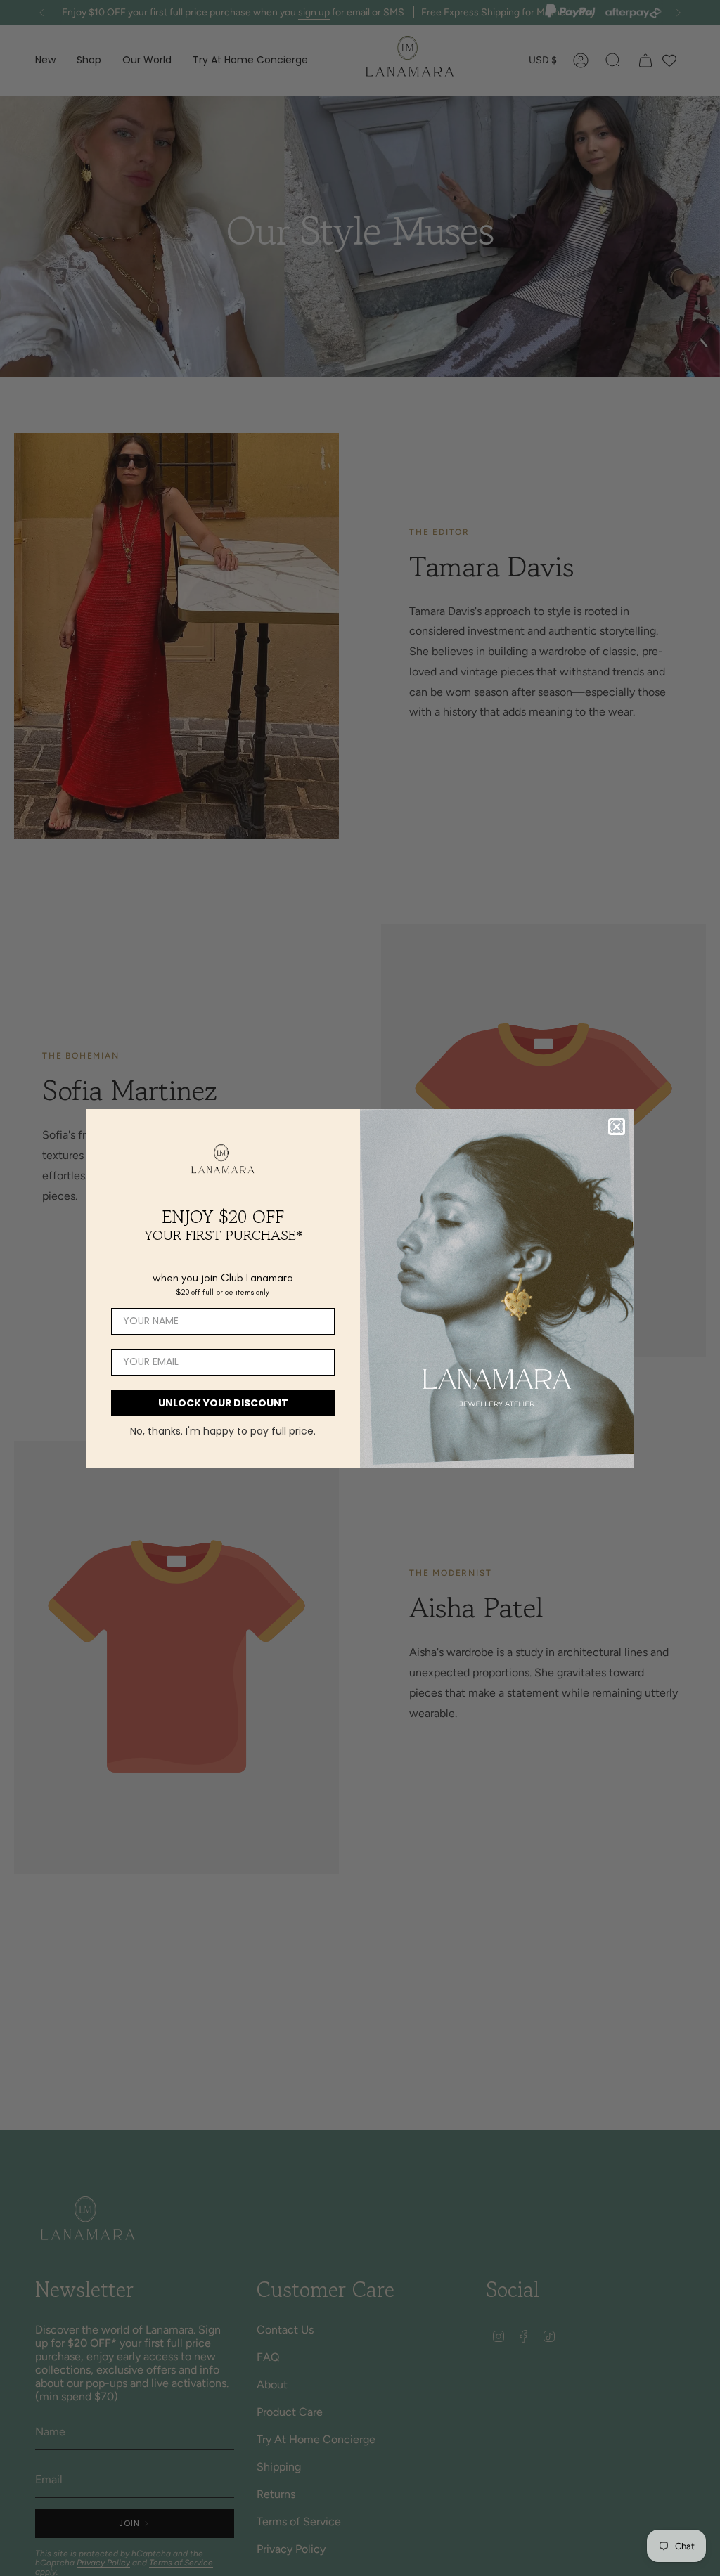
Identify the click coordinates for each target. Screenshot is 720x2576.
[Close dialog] (617, 1127)
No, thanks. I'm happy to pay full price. (223, 1431)
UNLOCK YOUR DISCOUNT (223, 1403)
